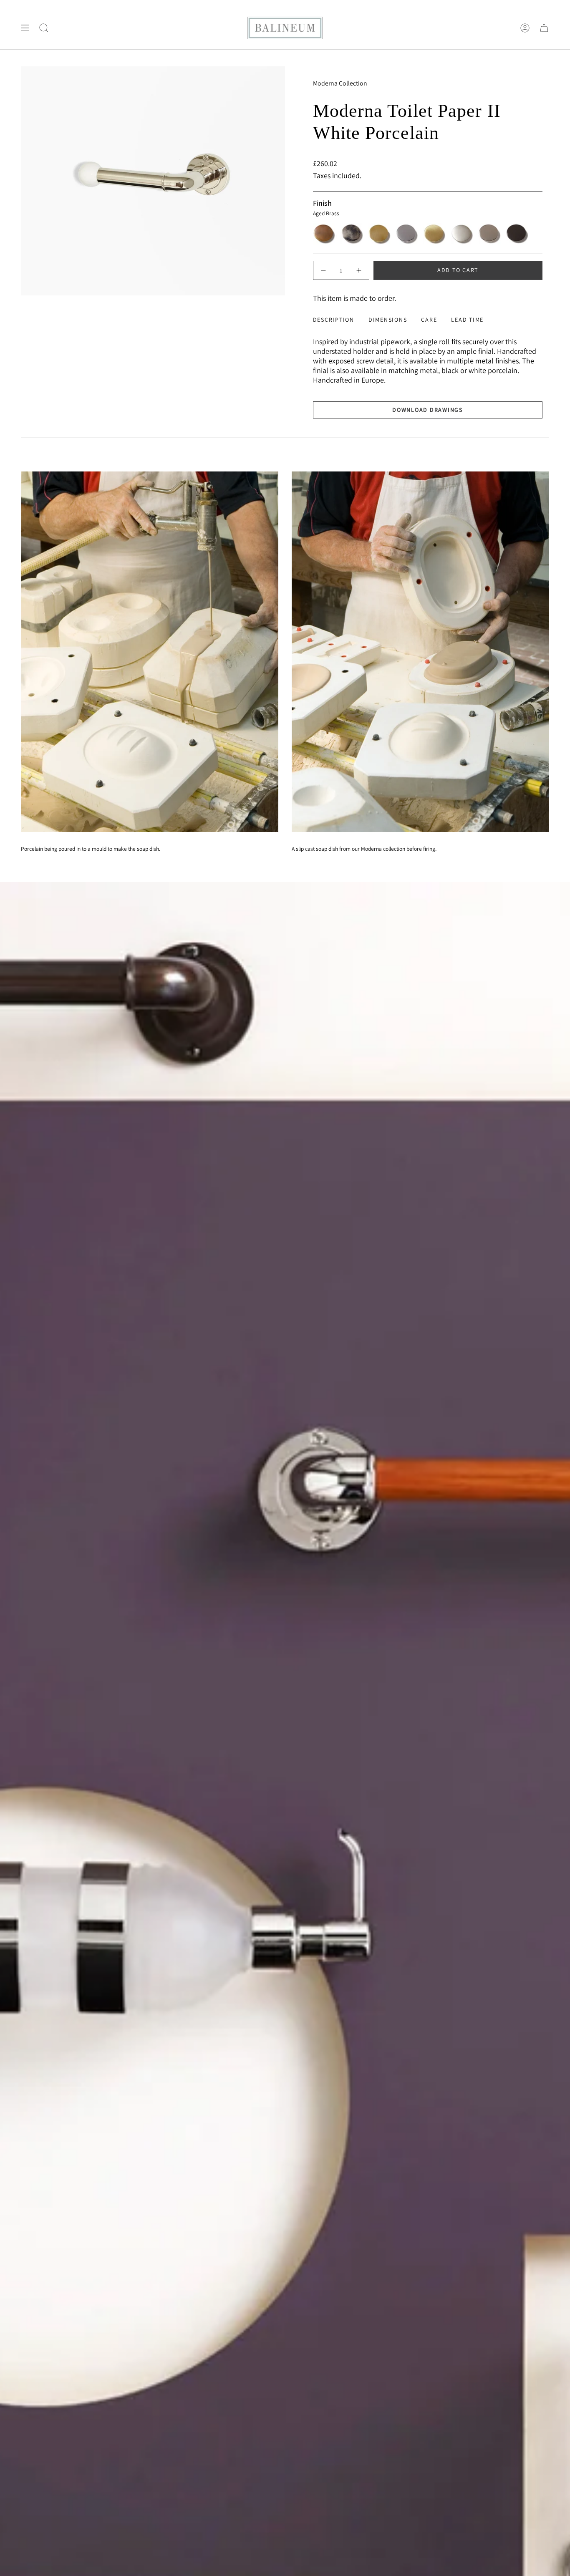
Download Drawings (427, 410)
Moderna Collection (340, 83)
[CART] (544, 28)
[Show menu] (25, 28)
